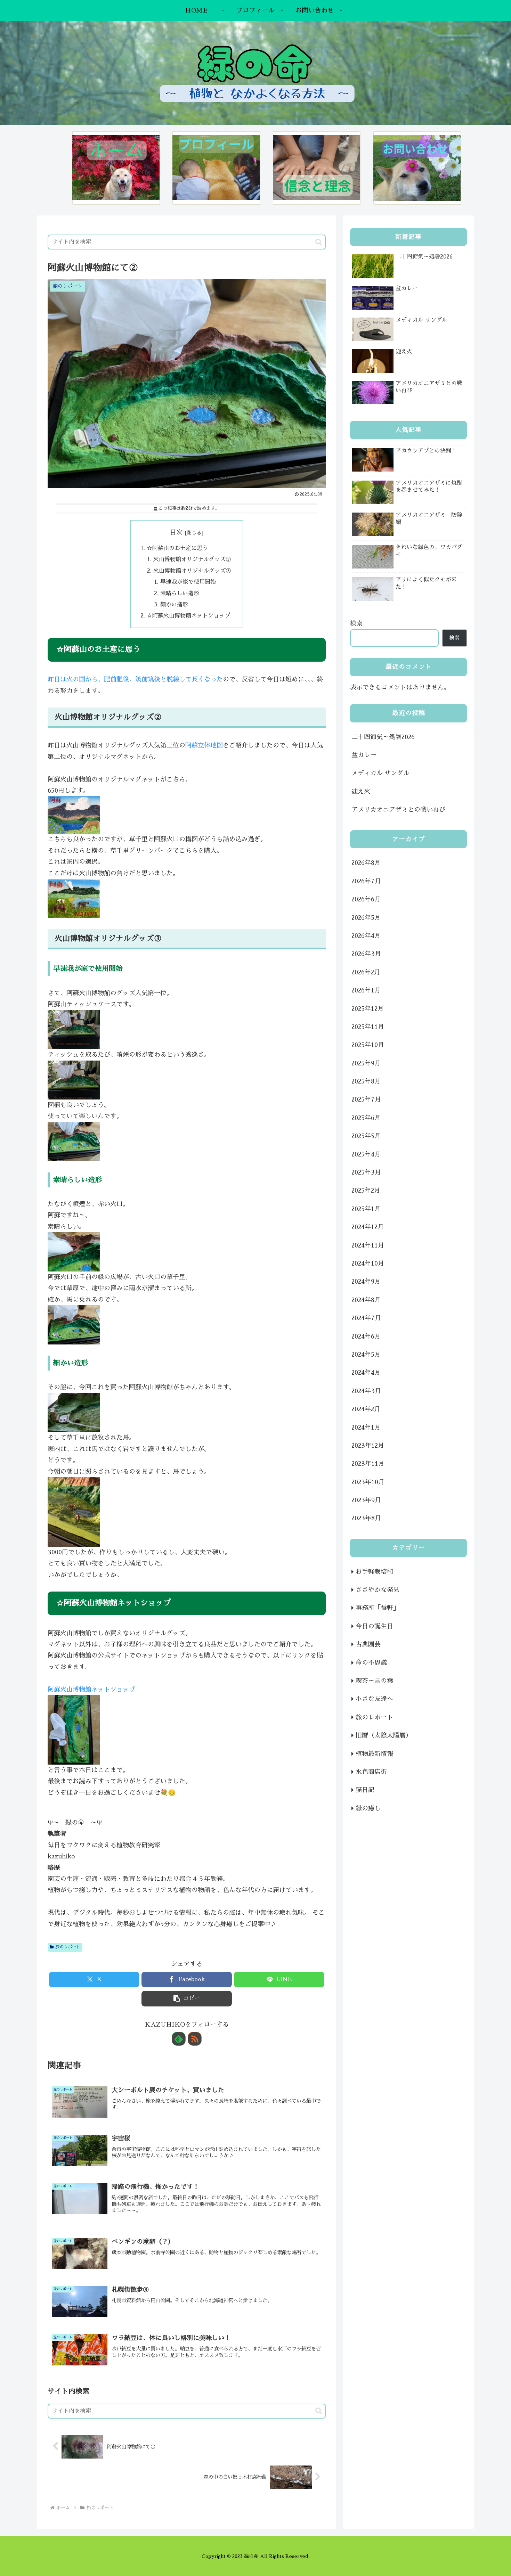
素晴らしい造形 (180, 593)
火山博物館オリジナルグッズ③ (192, 571)
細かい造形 (174, 604)
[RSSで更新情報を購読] (195, 2039)
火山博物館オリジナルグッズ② (192, 559)
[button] (319, 242)
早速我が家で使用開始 (188, 582)
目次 (176, 532)
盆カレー (364, 755)
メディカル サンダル (380, 773)
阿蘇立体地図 (204, 745)
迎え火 (361, 792)
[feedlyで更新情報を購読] (179, 2039)
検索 (356, 623)
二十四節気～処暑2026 (383, 737)
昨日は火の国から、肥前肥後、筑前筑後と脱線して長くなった (135, 679)
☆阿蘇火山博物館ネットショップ (188, 616)
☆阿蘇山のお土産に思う (177, 548)
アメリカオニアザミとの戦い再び (398, 810)
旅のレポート (68, 1947)
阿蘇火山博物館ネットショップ (91, 1690)
